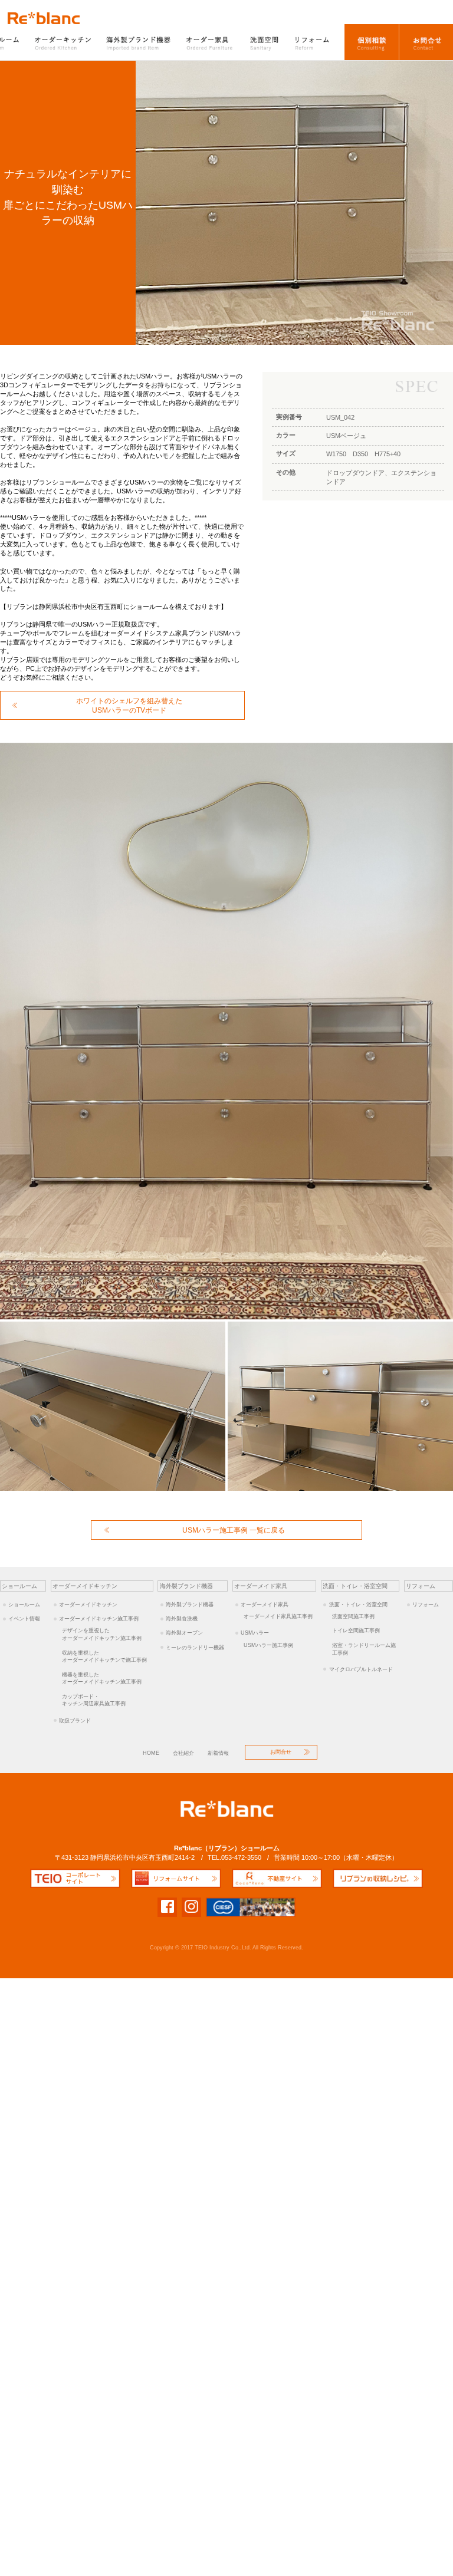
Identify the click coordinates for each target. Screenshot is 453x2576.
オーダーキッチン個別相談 (372, 42)
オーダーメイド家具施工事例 (278, 1616)
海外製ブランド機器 (139, 42)
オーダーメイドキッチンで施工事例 (104, 1656)
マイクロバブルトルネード (361, 1669)
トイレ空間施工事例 (356, 1630)
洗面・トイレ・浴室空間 (358, 1604)
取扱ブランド (75, 1720)
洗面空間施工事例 (353, 1616)
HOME (151, 1753)
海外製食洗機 (182, 1618)
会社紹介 (183, 1753)
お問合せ (426, 42)
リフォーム (316, 42)
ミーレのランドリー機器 (195, 1647)
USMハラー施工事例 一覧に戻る (234, 1530)
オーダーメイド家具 (265, 1604)
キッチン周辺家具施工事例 (94, 1700)
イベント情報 (24, 1618)
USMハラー (255, 1633)
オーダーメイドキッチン (88, 1604)
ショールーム (24, 1604)
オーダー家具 (211, 42)
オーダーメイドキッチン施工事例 (99, 1618)
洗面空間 (265, 42)
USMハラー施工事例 (268, 1645)
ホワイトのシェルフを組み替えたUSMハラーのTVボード (129, 705)
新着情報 (218, 1753)
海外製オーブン (184, 1633)
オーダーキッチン (64, 42)
